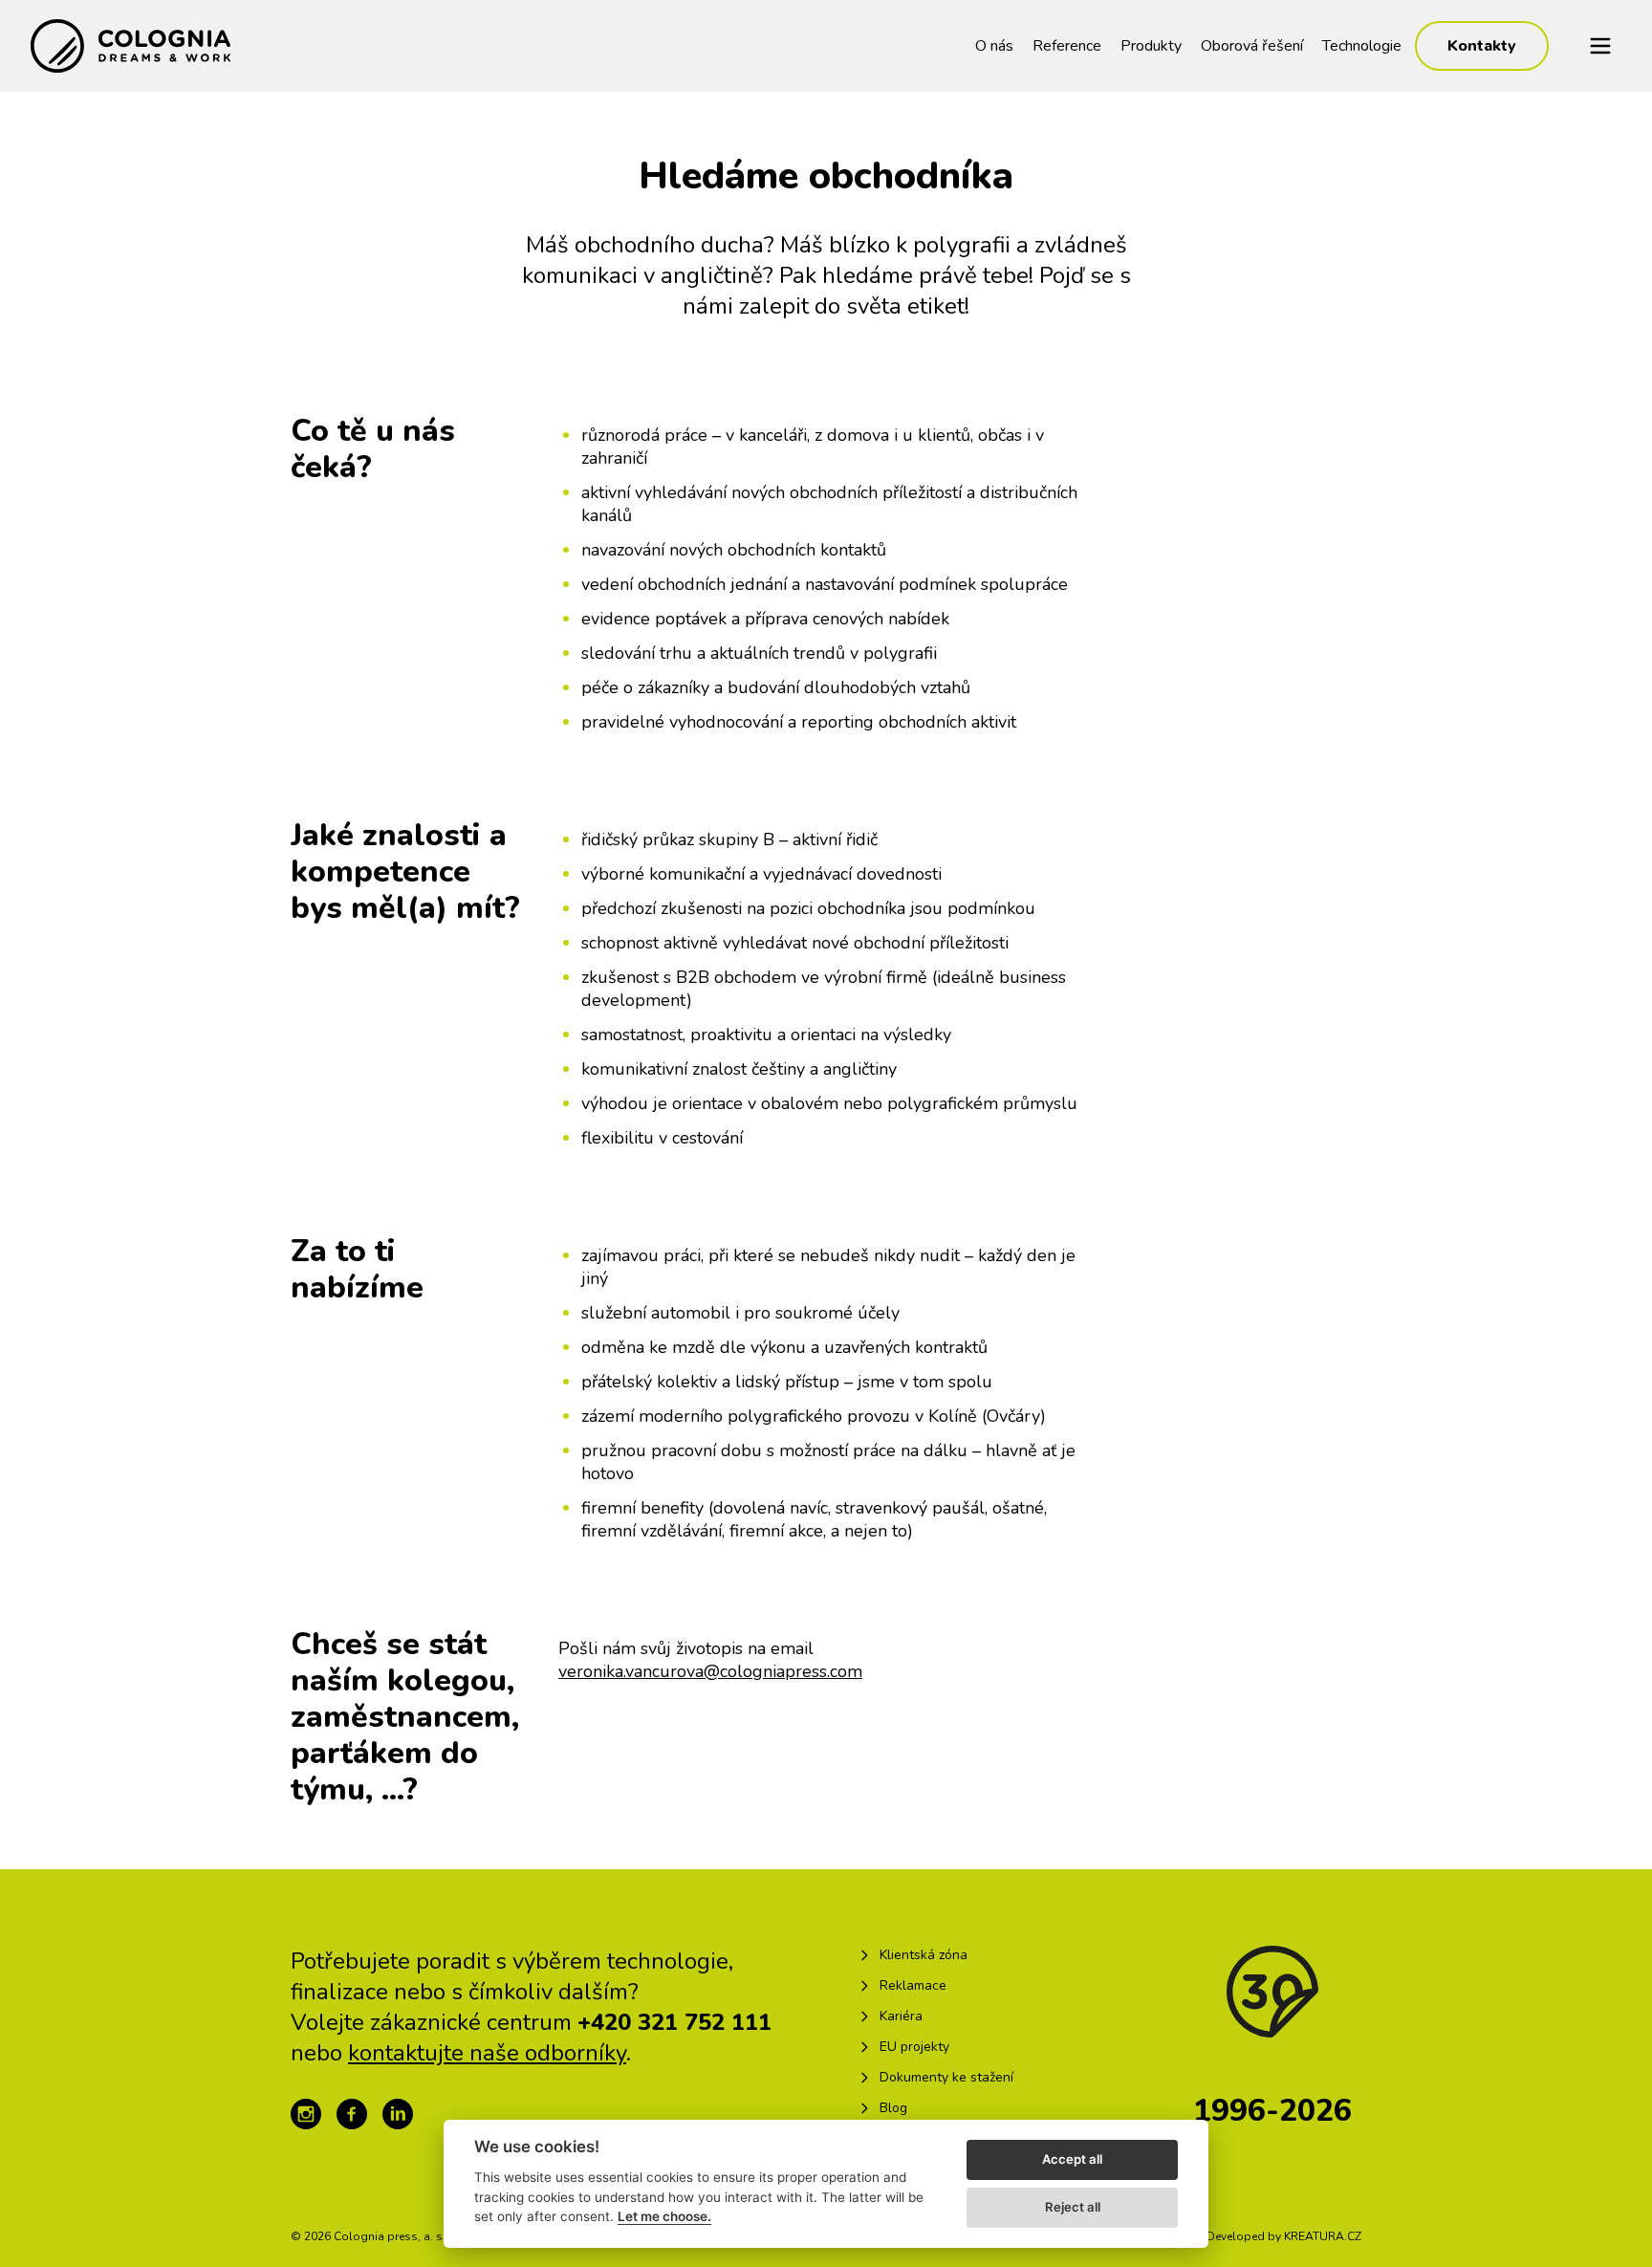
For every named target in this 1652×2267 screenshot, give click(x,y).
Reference (1067, 46)
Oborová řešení (1252, 46)
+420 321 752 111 (674, 2022)
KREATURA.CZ (1323, 2236)
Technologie (1362, 46)
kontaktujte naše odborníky (487, 2053)
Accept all (1072, 2159)
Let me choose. (664, 2216)
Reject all (1073, 2207)
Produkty (1151, 46)
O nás (994, 46)
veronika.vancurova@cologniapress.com (710, 1671)
